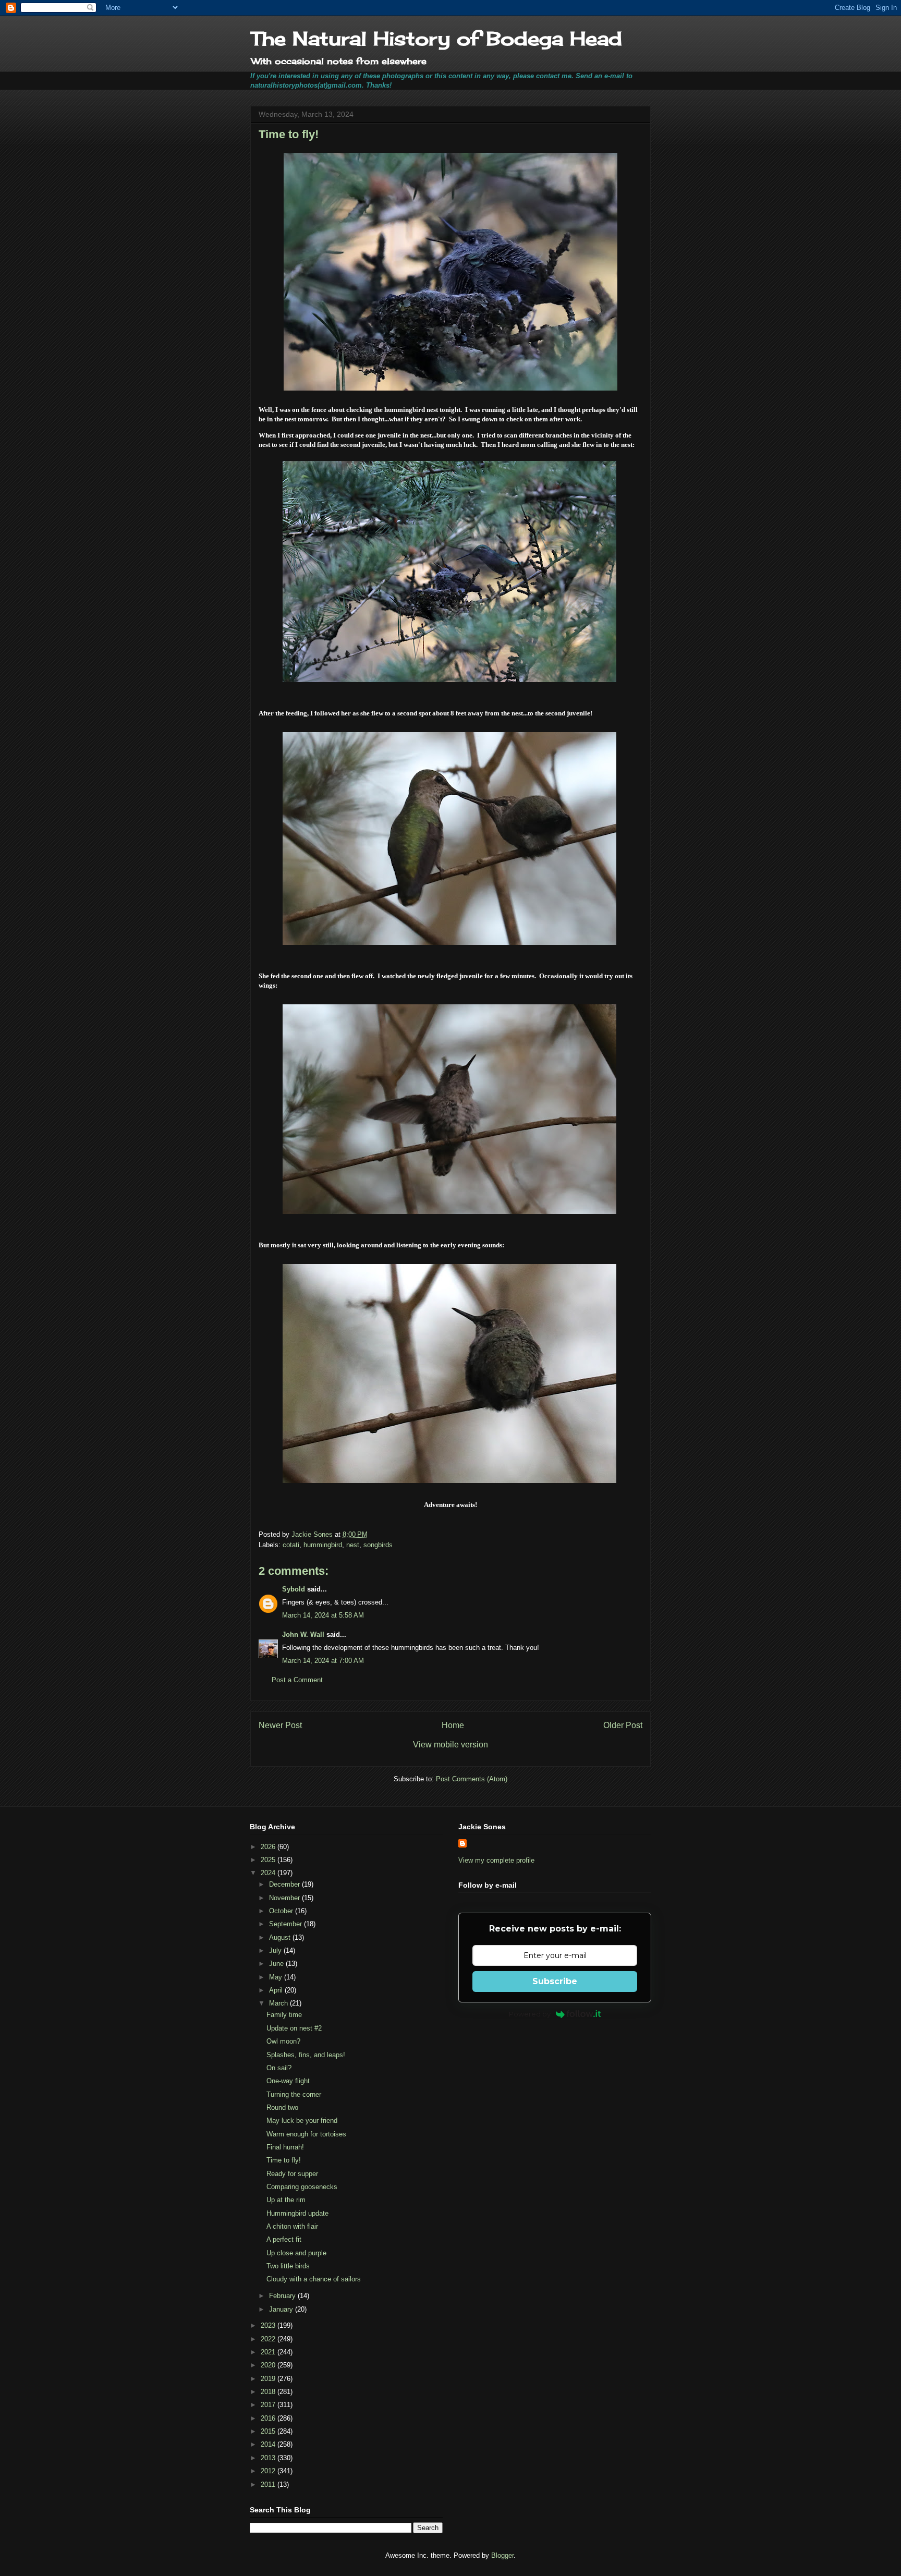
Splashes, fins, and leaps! (306, 2055)
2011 (269, 2484)
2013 (269, 2458)
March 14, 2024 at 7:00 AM (323, 1661)
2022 (269, 2339)
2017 (269, 2405)
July (276, 1951)
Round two (282, 2107)
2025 (269, 1860)
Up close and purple (296, 2253)
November (285, 1898)
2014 (269, 2444)
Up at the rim (286, 2200)
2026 (269, 1847)
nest (353, 1545)
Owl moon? (283, 2041)
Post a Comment (297, 1680)
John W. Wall (303, 1635)
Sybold (294, 1589)
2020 (269, 2365)
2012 (269, 2471)
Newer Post (280, 1725)
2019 (269, 2379)
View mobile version (451, 1745)
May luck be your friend (302, 2121)
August (281, 1937)
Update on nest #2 (294, 2028)
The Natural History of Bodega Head (436, 39)
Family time (284, 2015)
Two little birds (288, 2266)
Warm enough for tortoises (306, 2134)
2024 (269, 1873)
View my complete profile (496, 1860)
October (282, 1911)
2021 (269, 2352)
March (279, 2003)
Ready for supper (292, 2174)
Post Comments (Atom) (472, 1779)
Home (453, 1725)
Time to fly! (284, 2160)
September (287, 1924)
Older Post (623, 1725)
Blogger (502, 2555)
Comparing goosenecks (302, 2187)
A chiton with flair (292, 2226)
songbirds (378, 1545)
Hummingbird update (297, 2213)
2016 (269, 2418)
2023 (269, 2325)
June (277, 1964)
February (283, 2296)
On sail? (279, 2068)
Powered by (530, 2014)
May (277, 1977)
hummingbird (323, 1545)
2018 (269, 2392)
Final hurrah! (285, 2147)
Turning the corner (294, 2094)
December (285, 1884)
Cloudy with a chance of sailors (314, 2279)
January (282, 2309)
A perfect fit (284, 2239)
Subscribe (555, 1981)
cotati (291, 1545)
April (277, 1990)
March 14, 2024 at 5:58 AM (323, 1615)
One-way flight (288, 2081)
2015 (269, 2431)
